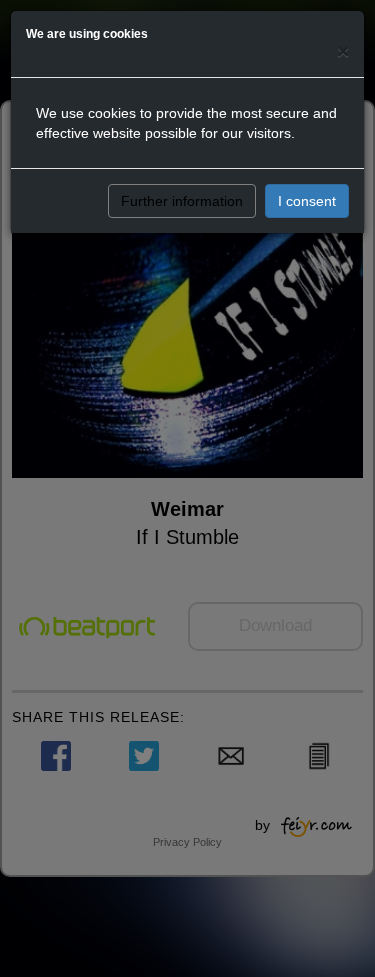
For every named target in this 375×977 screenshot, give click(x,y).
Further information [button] (182, 201)
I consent (307, 201)
